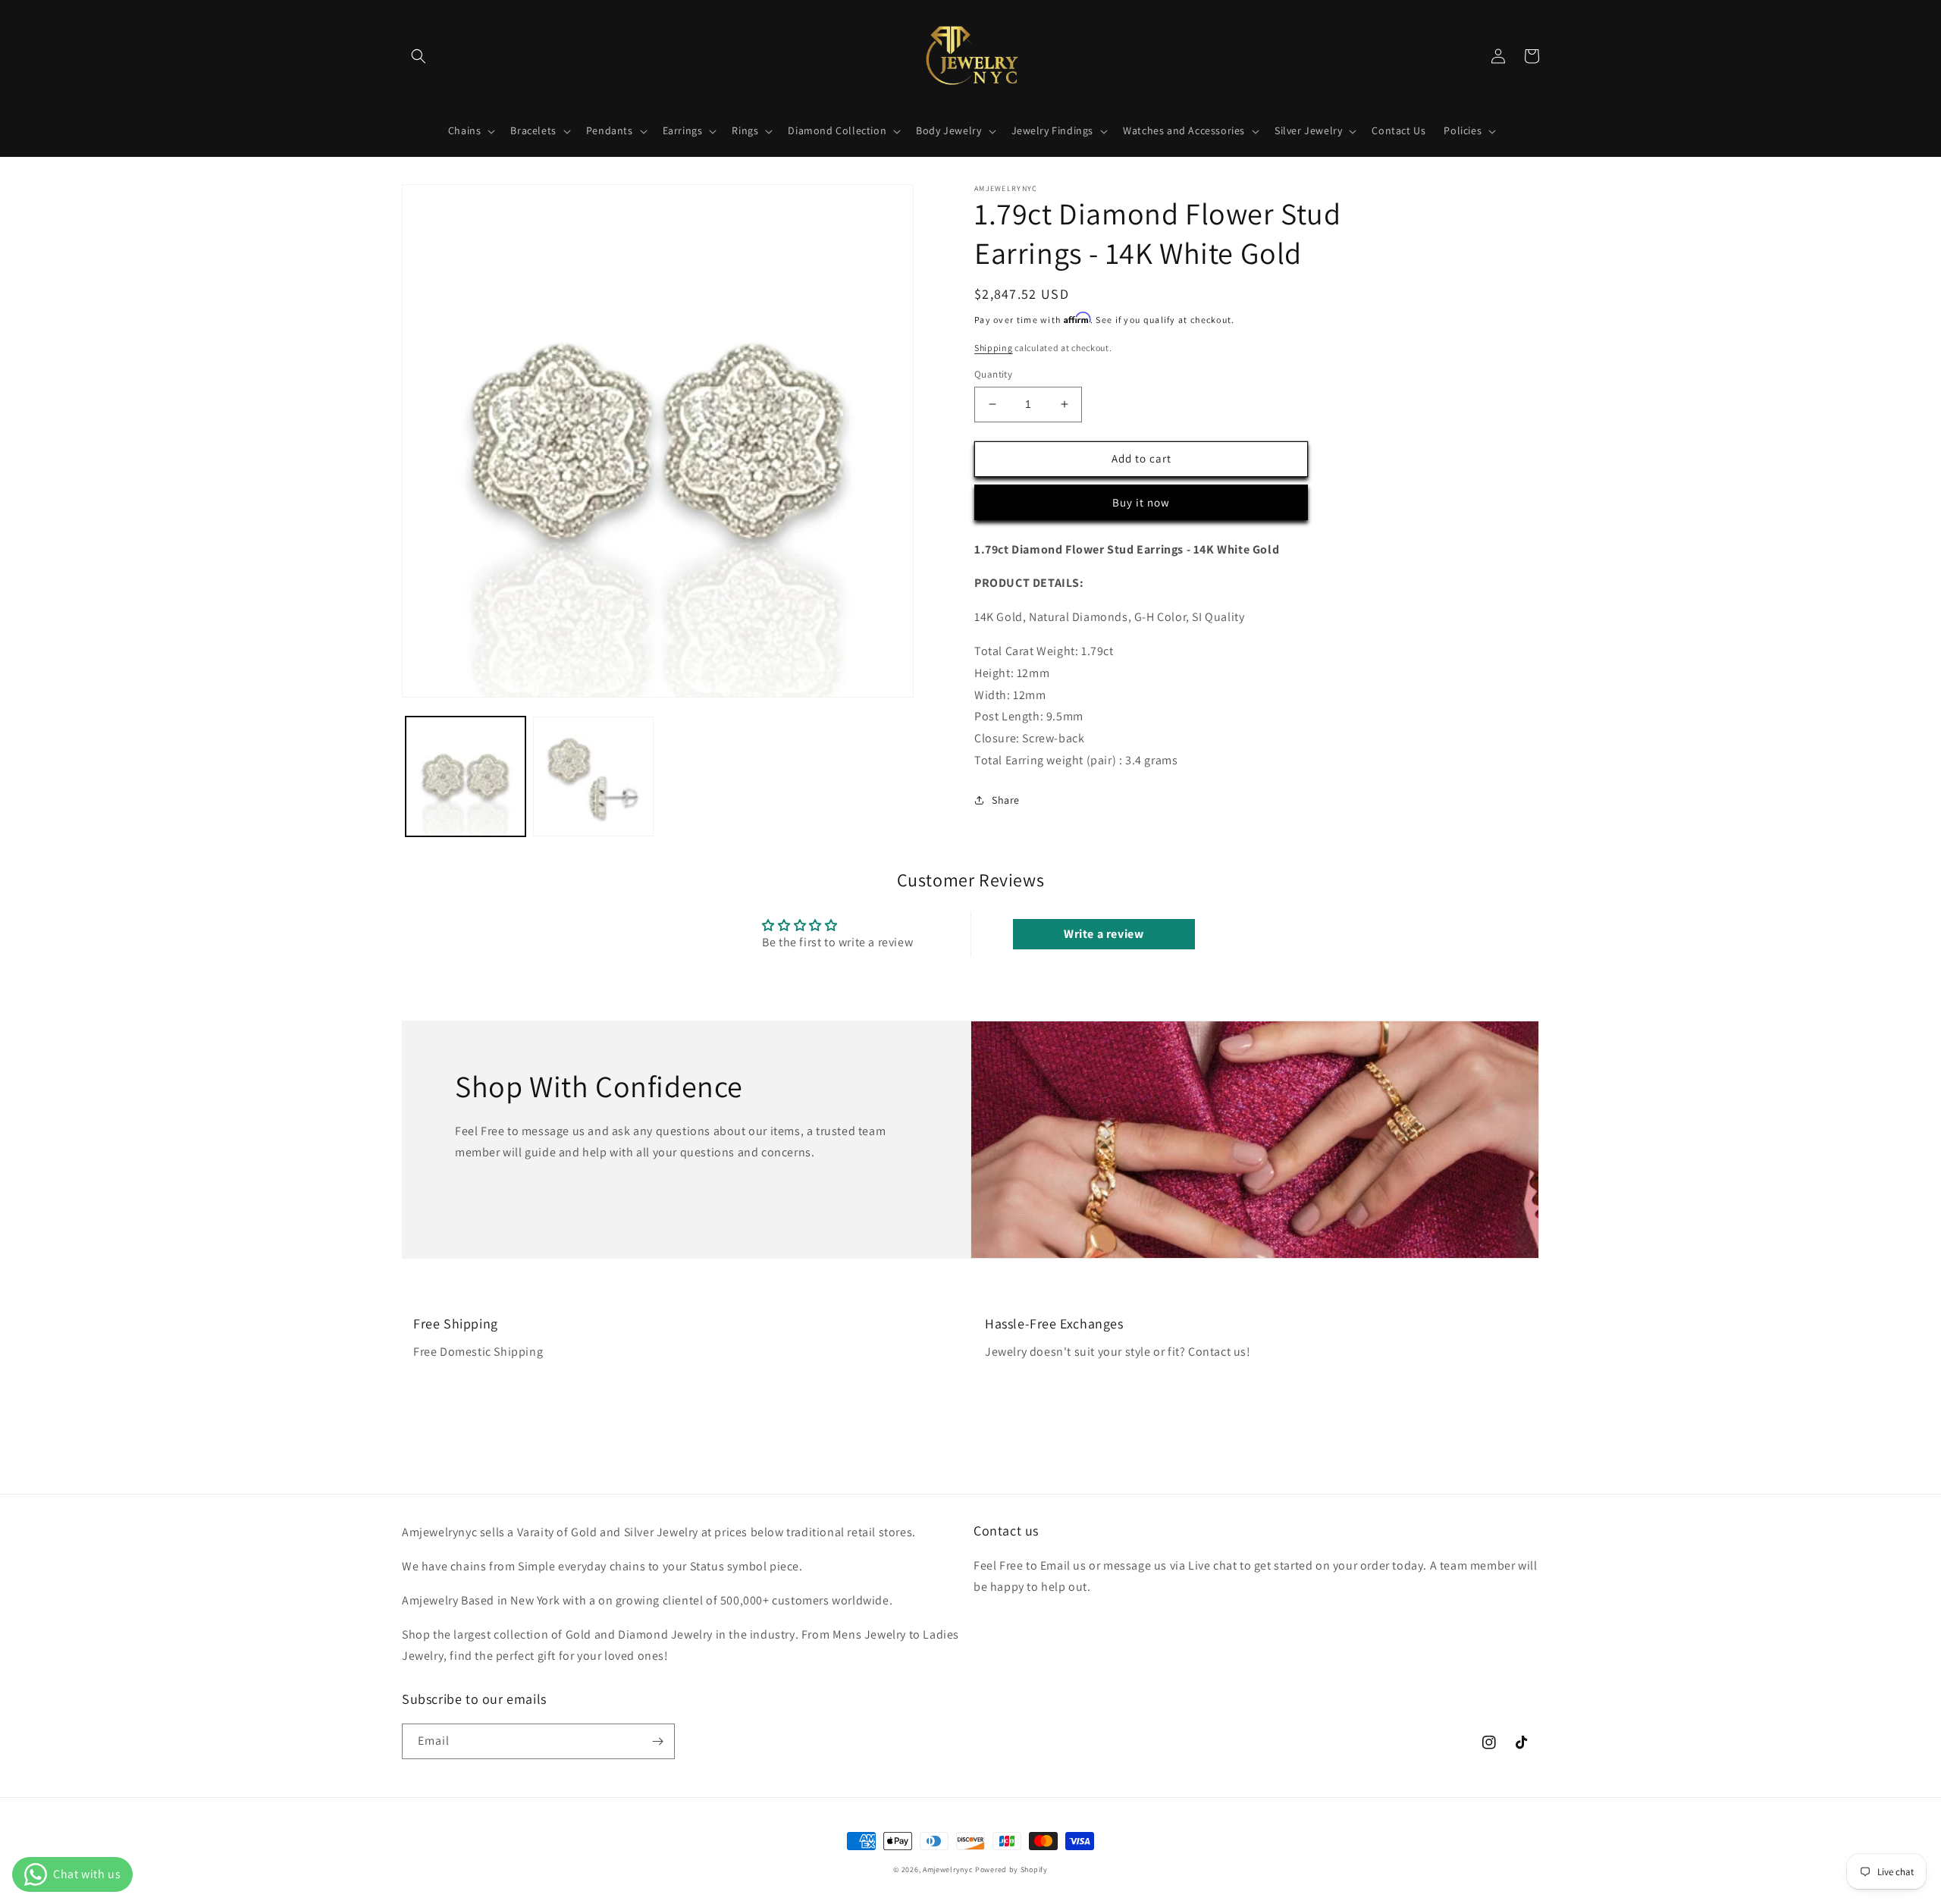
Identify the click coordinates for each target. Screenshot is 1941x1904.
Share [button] (1006, 800)
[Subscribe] (657, 1741)
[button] (419, 56)
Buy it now (1141, 502)
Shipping (994, 348)
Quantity (993, 374)
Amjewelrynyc (948, 1869)
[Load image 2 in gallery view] (593, 776)
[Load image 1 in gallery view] (466, 776)
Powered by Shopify (1011, 1869)
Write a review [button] (1104, 934)
